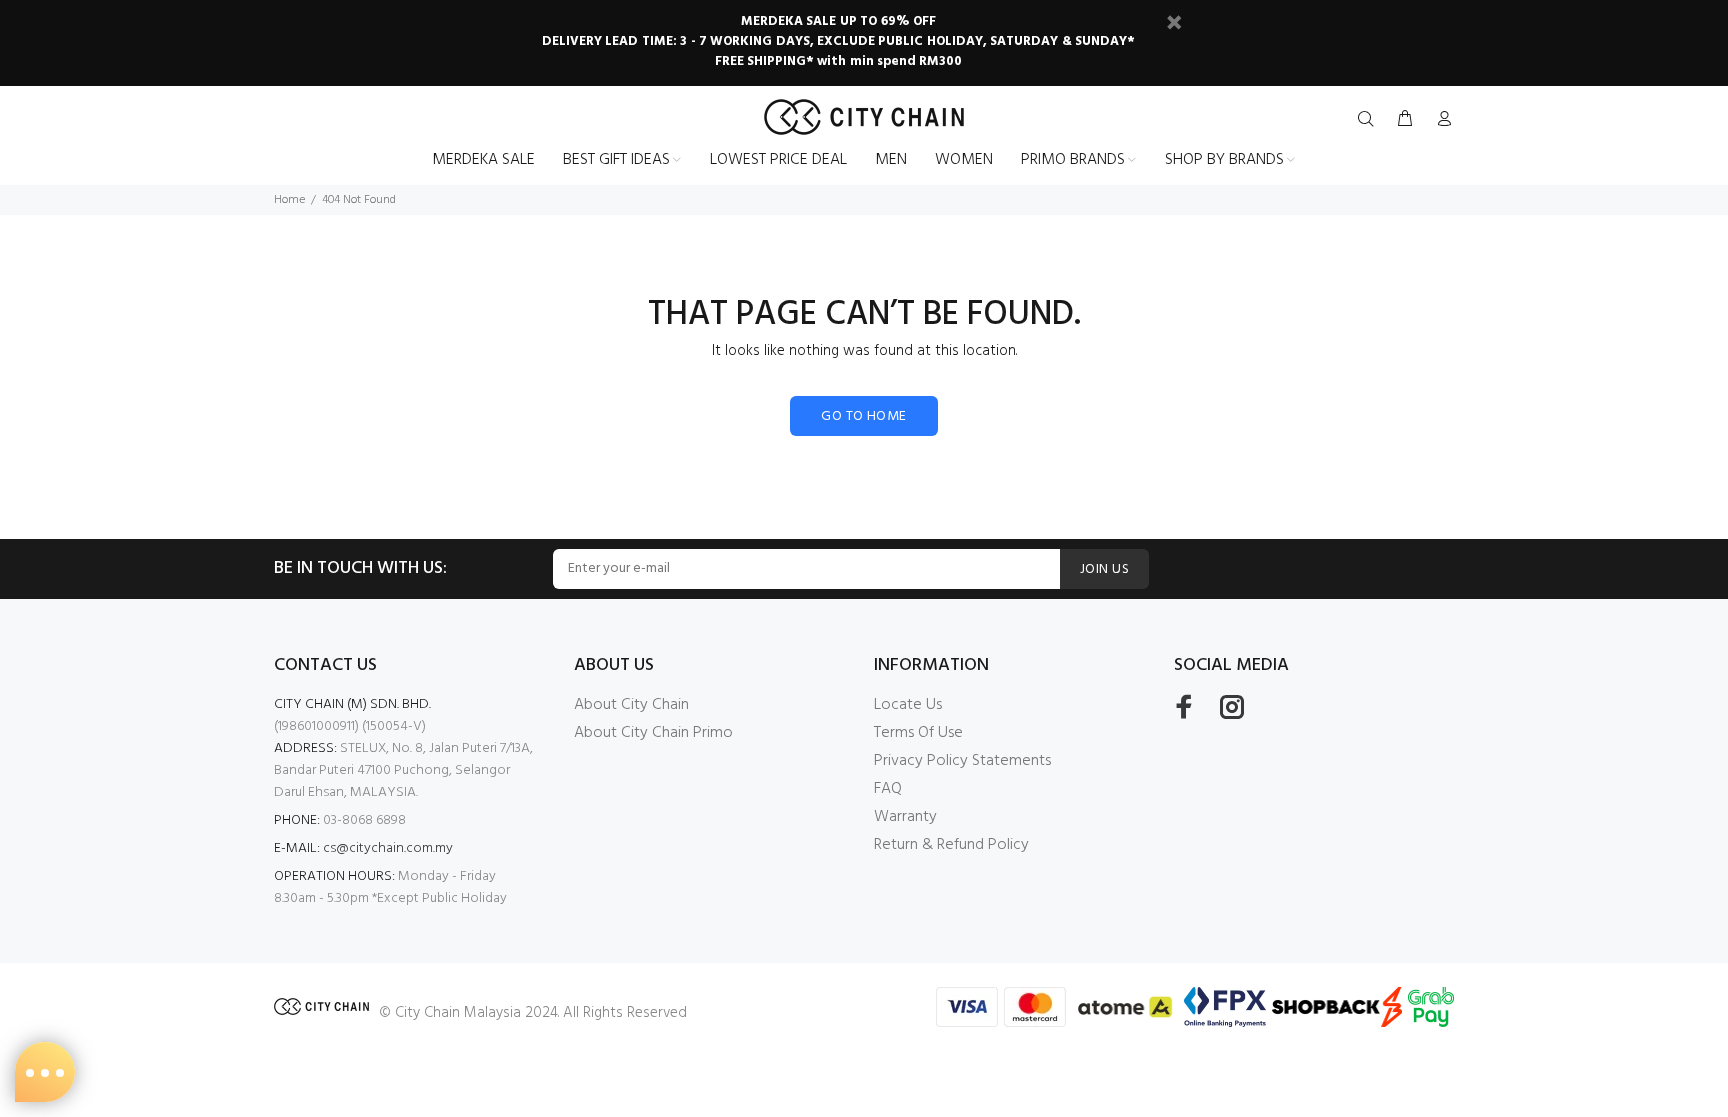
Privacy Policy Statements (962, 761)
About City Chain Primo (653, 733)
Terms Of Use (918, 733)
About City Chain (631, 705)
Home (289, 200)
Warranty (905, 817)
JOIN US (1104, 569)
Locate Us (908, 705)
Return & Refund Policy (951, 845)
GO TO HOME (863, 416)
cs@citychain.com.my (388, 848)
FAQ (888, 789)
